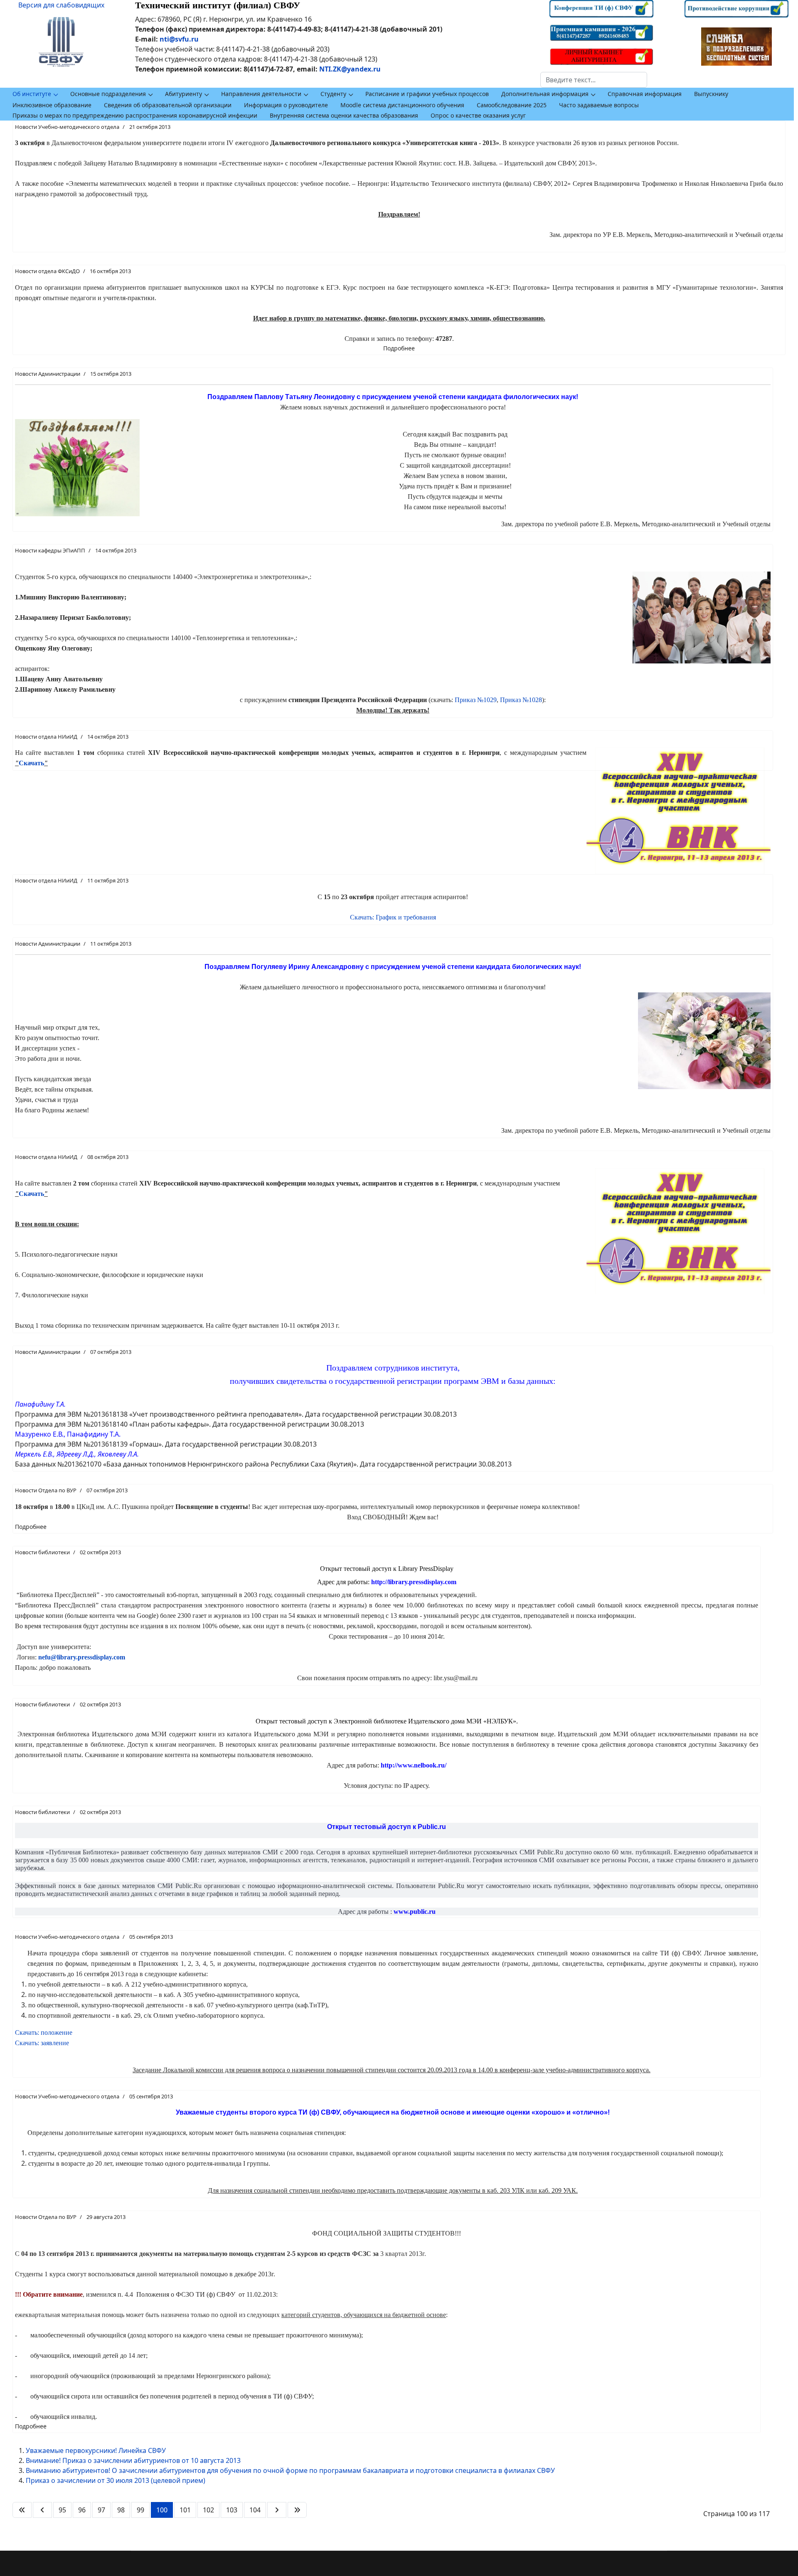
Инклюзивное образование (52, 105)
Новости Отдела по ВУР (46, 1490)
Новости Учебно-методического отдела (67, 127)
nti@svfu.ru (179, 39)
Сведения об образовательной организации (168, 105)
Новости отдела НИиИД (46, 737)
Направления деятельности (261, 94)
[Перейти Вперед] (277, 2510)
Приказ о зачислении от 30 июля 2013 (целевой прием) (116, 2480)
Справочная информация (645, 94)
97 (101, 2510)
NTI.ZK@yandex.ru (350, 69)
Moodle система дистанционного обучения (402, 105)
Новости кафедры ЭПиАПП (50, 550)
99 (140, 2510)
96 (82, 2510)
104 (255, 2510)
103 (232, 2510)
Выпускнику (711, 94)
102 (208, 2510)
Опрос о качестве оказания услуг (478, 115)
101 (185, 2510)
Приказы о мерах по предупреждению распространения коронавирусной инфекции (135, 115)
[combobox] (594, 80)
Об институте (32, 94)
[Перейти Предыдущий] (42, 2510)
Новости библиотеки (42, 1552)
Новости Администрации (48, 374)
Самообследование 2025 (512, 105)
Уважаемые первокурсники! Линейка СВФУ (96, 2450)
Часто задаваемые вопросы (599, 105)
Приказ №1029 (476, 700)
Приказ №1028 (521, 700)
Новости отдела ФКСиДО (47, 271)
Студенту (333, 94)
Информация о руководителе (286, 105)
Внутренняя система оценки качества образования (344, 115)
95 (62, 2510)
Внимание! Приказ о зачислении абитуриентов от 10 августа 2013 (133, 2460)
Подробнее (399, 348)
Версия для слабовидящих (61, 5)
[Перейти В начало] (22, 2510)
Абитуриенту (183, 94)
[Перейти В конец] (297, 2510)
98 (121, 2510)
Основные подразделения (108, 94)
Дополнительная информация (545, 94)
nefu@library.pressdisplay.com (82, 1657)
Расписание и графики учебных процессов (427, 94)
